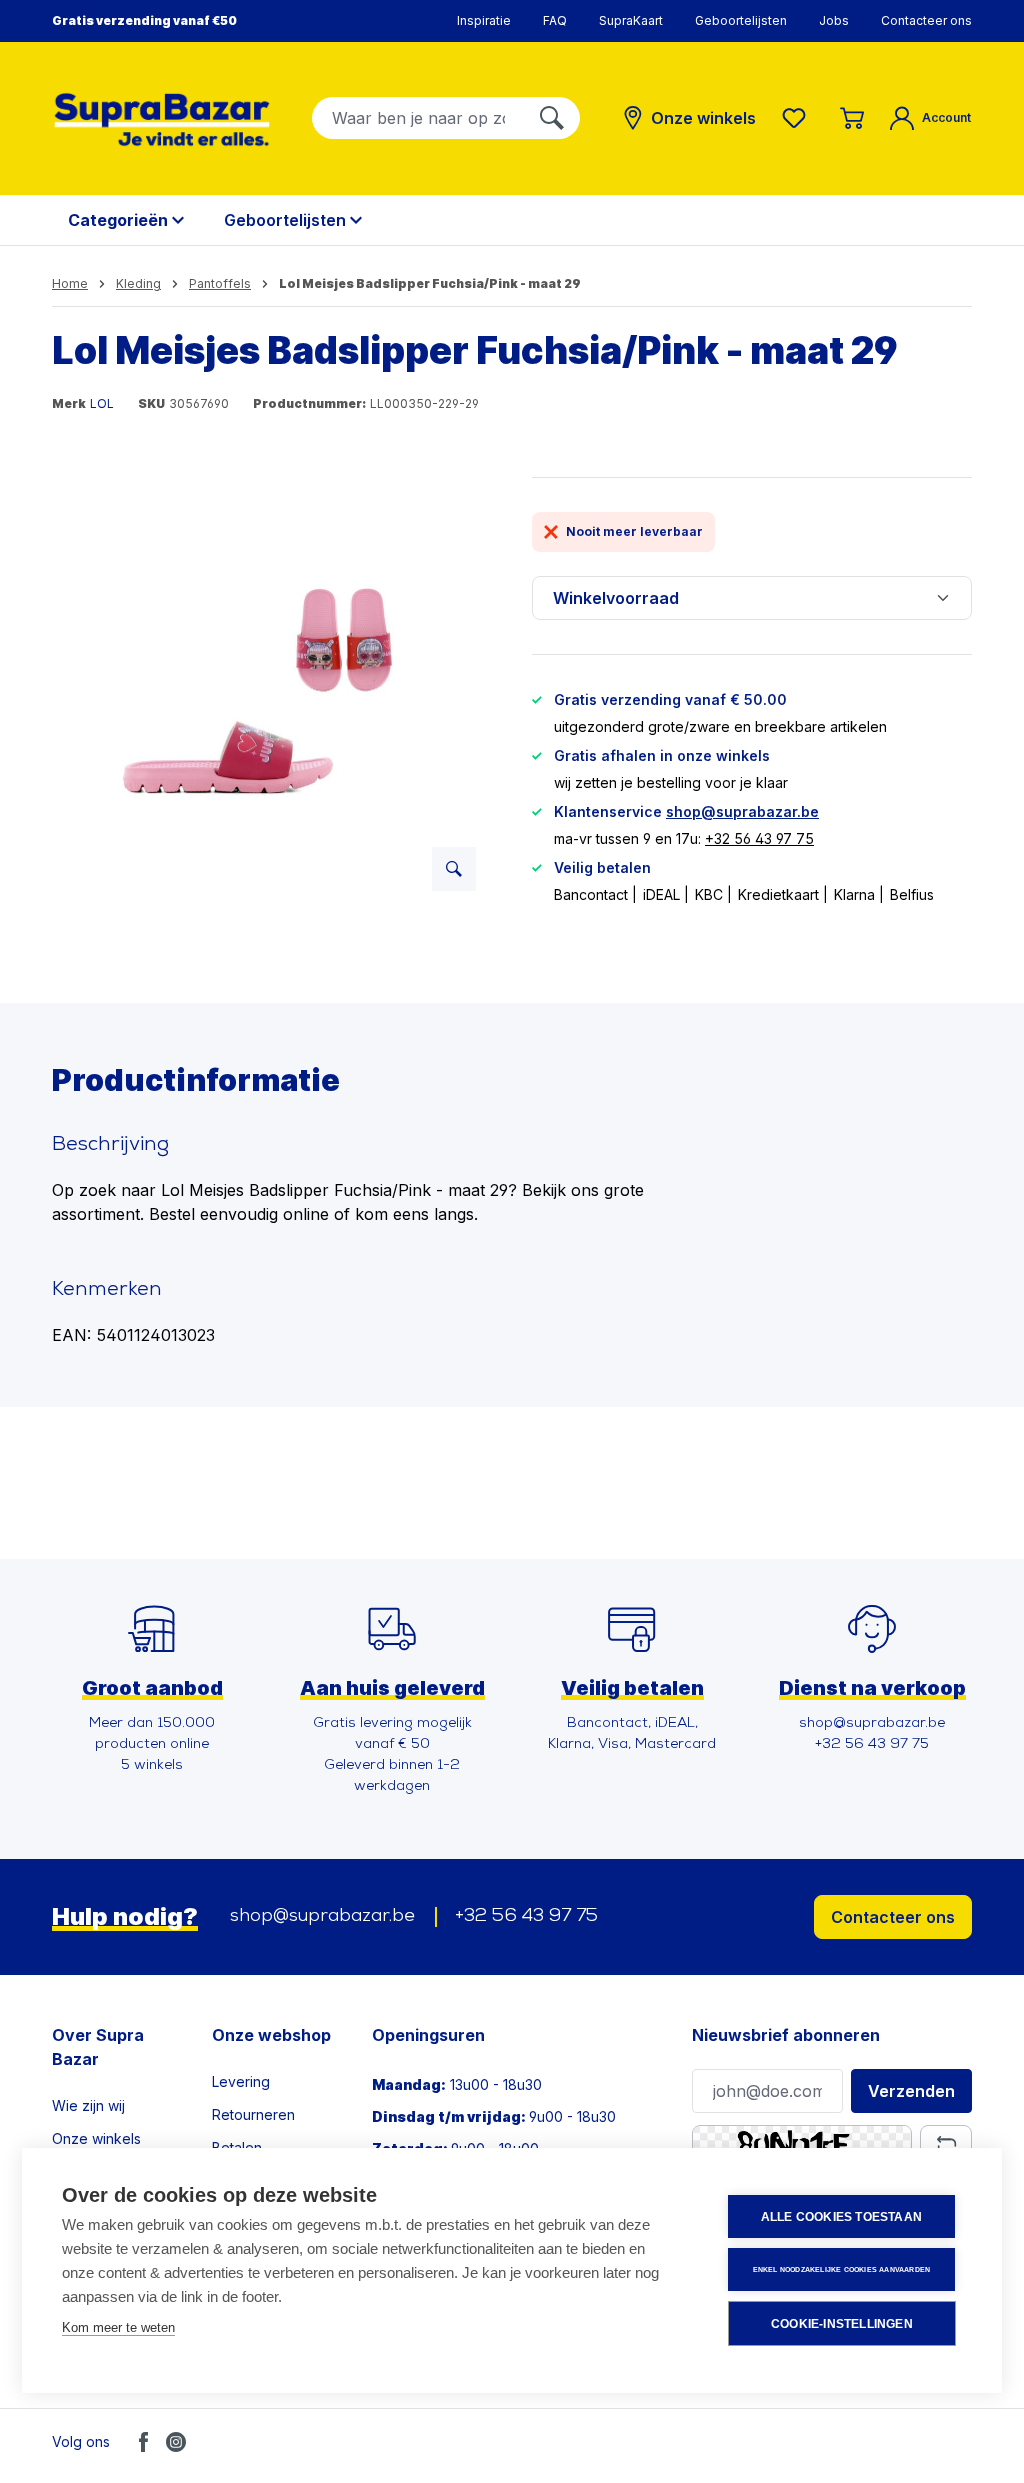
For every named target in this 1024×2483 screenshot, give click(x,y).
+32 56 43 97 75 (759, 838)
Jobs (834, 20)
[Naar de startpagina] (162, 119)
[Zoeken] (552, 118)
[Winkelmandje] (852, 118)
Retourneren (253, 2114)
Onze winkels (96, 2138)
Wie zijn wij (88, 2105)
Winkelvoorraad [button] (616, 598)
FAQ (555, 20)
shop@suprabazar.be (742, 811)
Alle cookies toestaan (841, 2217)
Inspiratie (484, 20)
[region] (272, 692)
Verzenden (911, 2091)
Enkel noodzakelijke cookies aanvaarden (842, 2269)
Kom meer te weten (118, 2327)
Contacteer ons (926, 20)
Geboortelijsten (741, 20)
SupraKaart (631, 20)
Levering (241, 2081)
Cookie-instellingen (842, 2324)
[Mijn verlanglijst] (798, 118)
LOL (102, 403)
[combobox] (418, 118)
